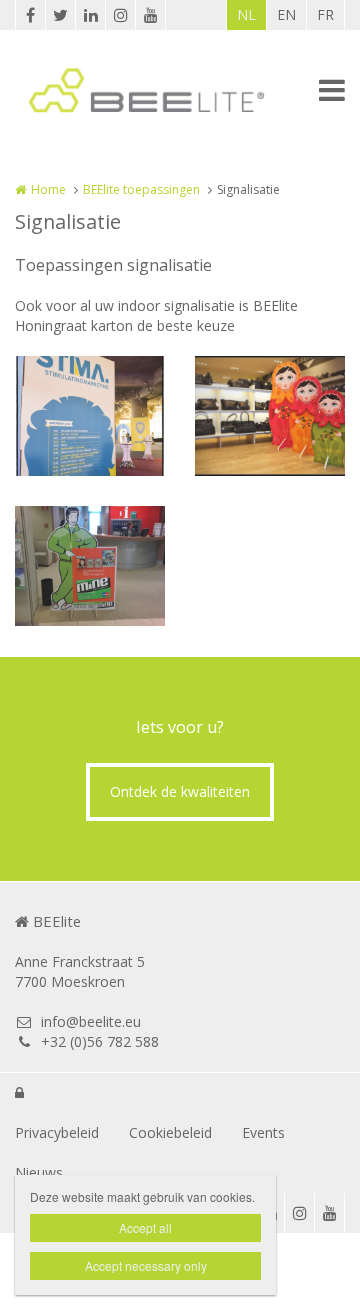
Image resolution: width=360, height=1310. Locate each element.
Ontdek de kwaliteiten (180, 791)
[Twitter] (60, 15)
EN (286, 14)
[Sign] (90, 416)
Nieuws (39, 1172)
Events (263, 1132)
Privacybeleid (57, 1132)
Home (48, 189)
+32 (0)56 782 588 (100, 1041)
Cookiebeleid (170, 1132)
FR (325, 14)
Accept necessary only (146, 1265)
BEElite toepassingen (141, 189)
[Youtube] (150, 15)
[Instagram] (120, 15)
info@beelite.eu (91, 1021)
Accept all (145, 1227)
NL (246, 14)
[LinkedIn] (90, 15)
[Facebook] (30, 15)
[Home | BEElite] (176, 90)
